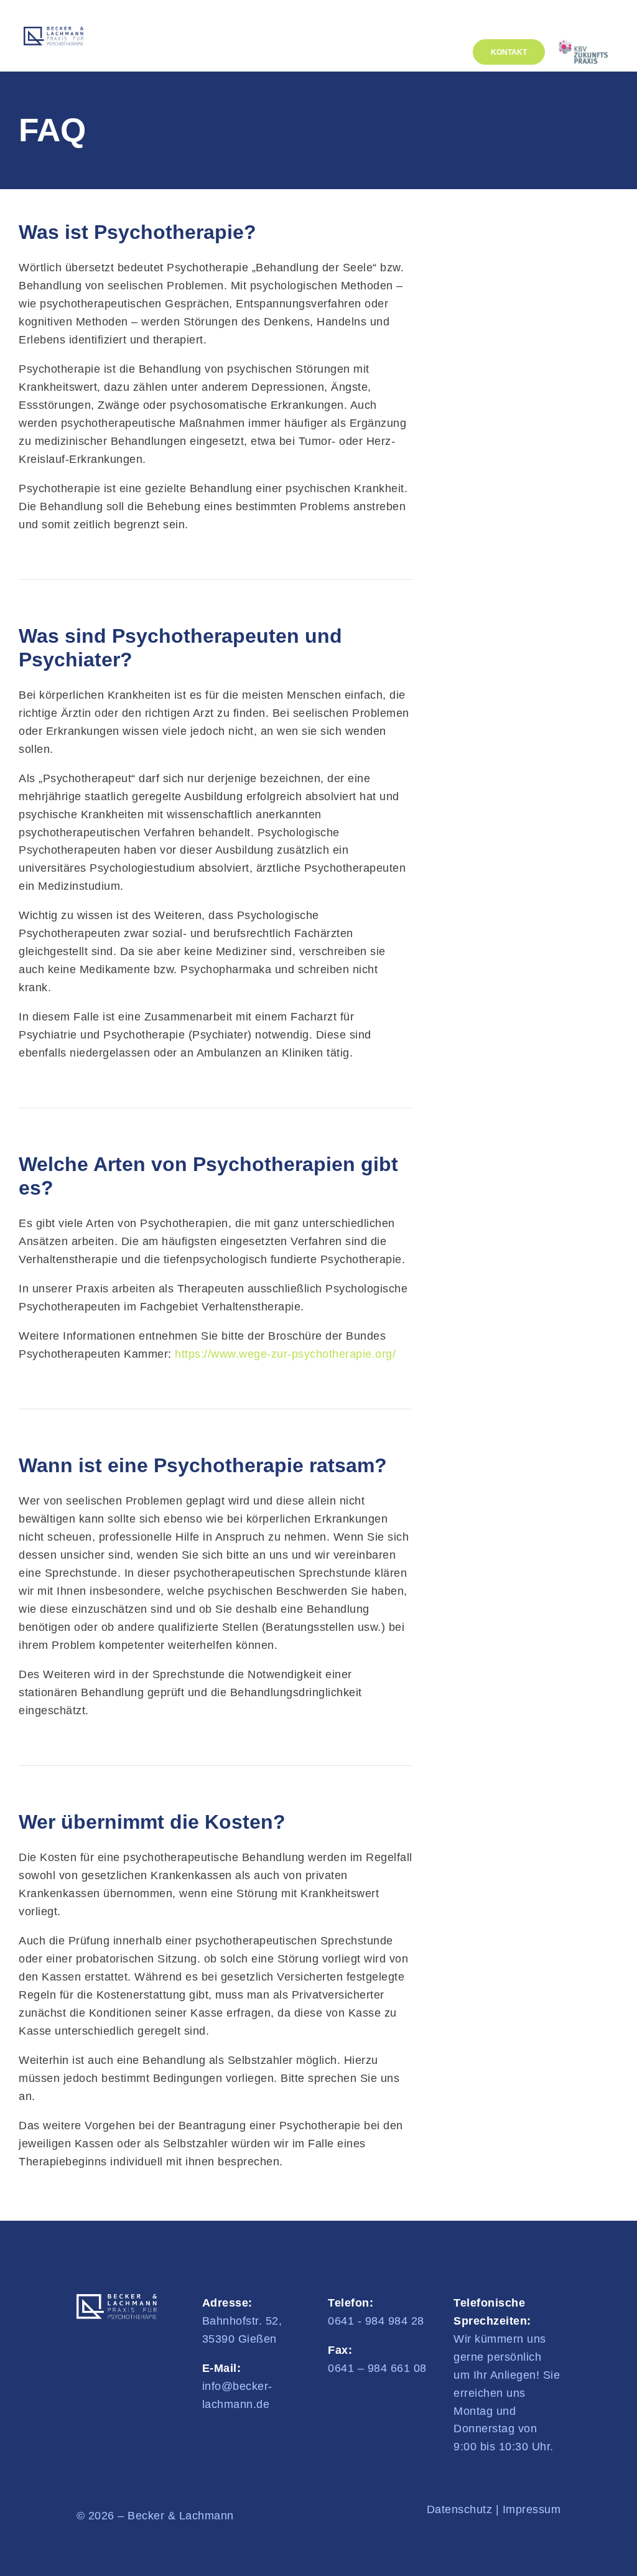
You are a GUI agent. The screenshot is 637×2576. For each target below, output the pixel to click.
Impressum (532, 2509)
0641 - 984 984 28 (376, 2321)
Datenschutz (460, 2509)
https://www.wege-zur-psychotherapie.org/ (285, 1354)
